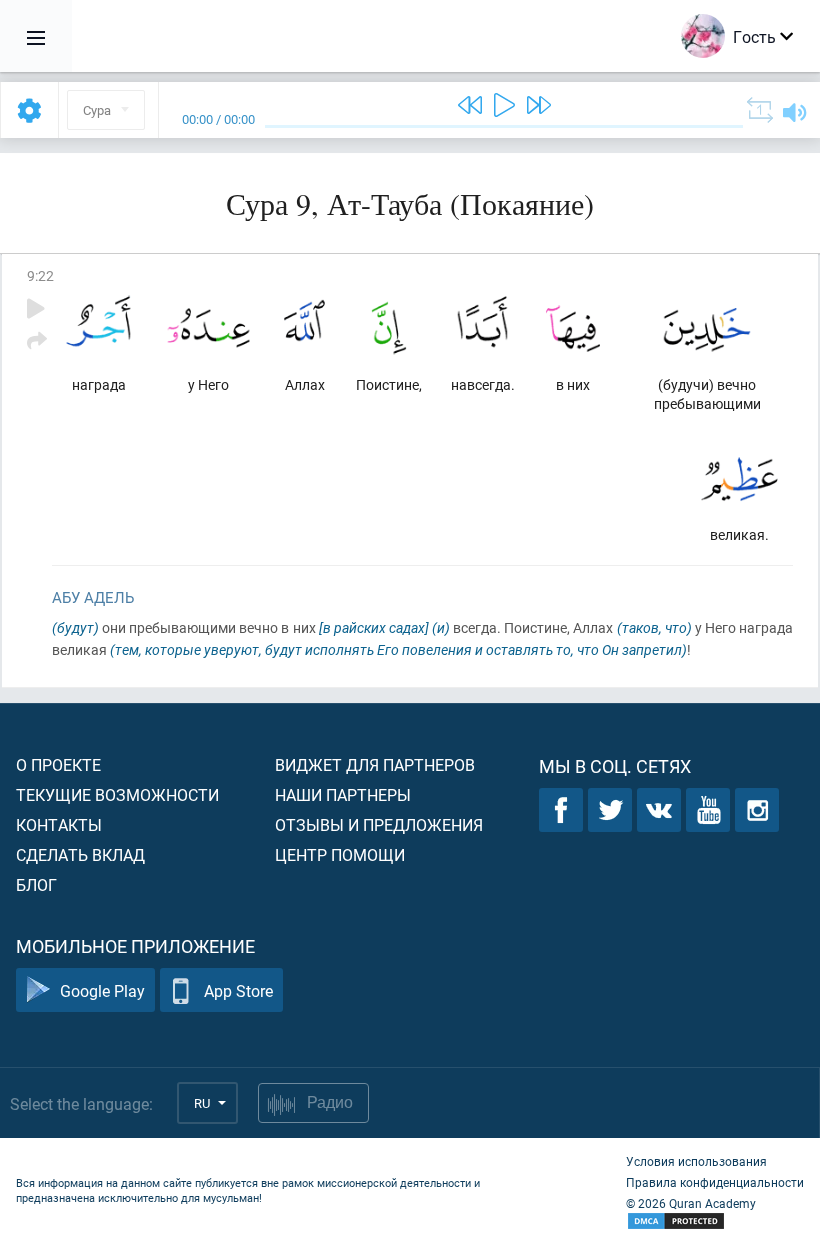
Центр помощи (340, 854)
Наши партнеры (343, 794)
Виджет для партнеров (375, 764)
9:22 (40, 275)
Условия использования (696, 1161)
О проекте (58, 764)
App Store (238, 990)
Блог (36, 884)
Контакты (59, 824)
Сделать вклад (80, 854)
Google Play (102, 990)
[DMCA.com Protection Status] (715, 1221)
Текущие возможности (117, 794)
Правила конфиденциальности (715, 1182)
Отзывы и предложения (379, 824)
